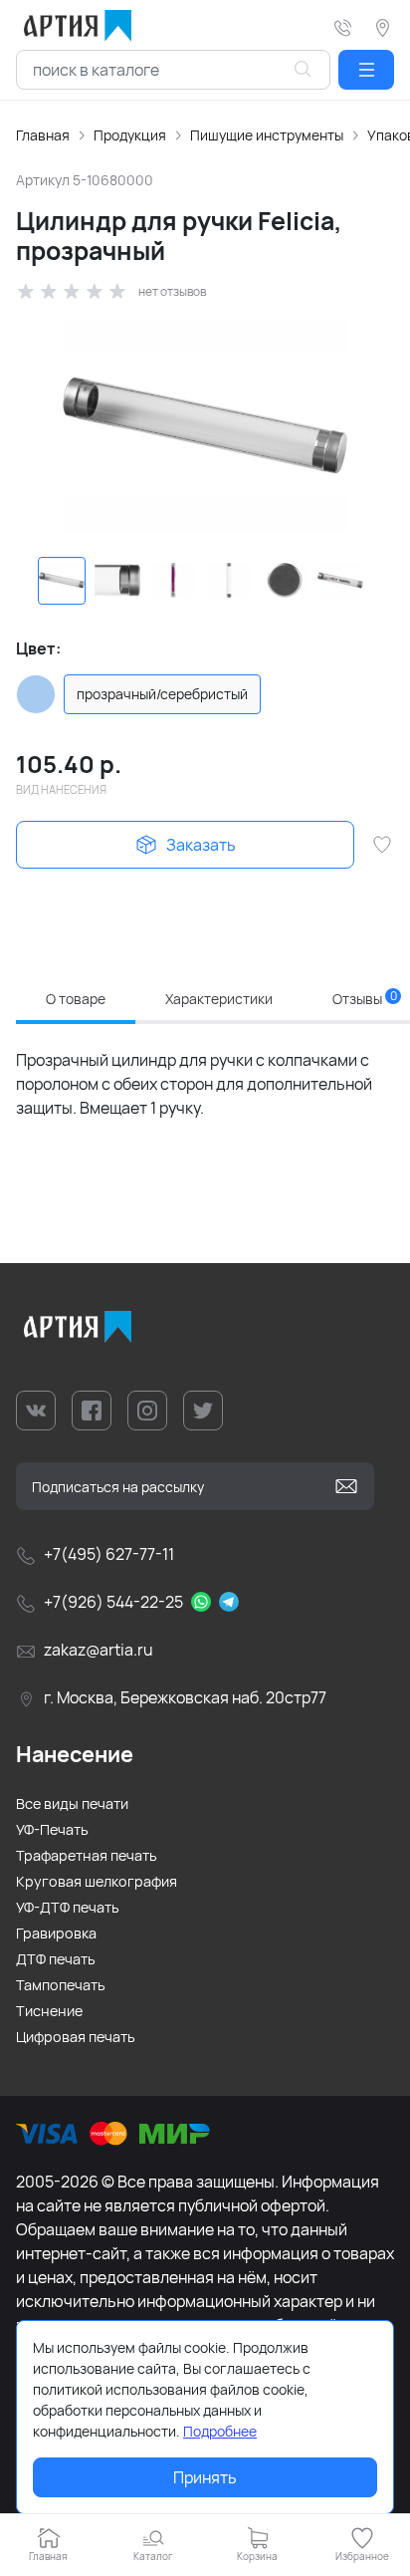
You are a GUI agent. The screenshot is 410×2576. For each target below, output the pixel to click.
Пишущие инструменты (267, 135)
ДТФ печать (56, 1959)
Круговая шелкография (97, 1881)
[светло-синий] (36, 694)
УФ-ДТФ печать (68, 1907)
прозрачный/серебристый (162, 694)
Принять (205, 2477)
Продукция (130, 135)
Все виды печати (72, 1803)
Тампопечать (61, 1985)
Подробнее (220, 2431)
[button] (366, 70)
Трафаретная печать (87, 1855)
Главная (43, 135)
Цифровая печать (76, 2037)
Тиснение (49, 2011)
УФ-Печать (52, 1829)
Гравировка (56, 1933)
